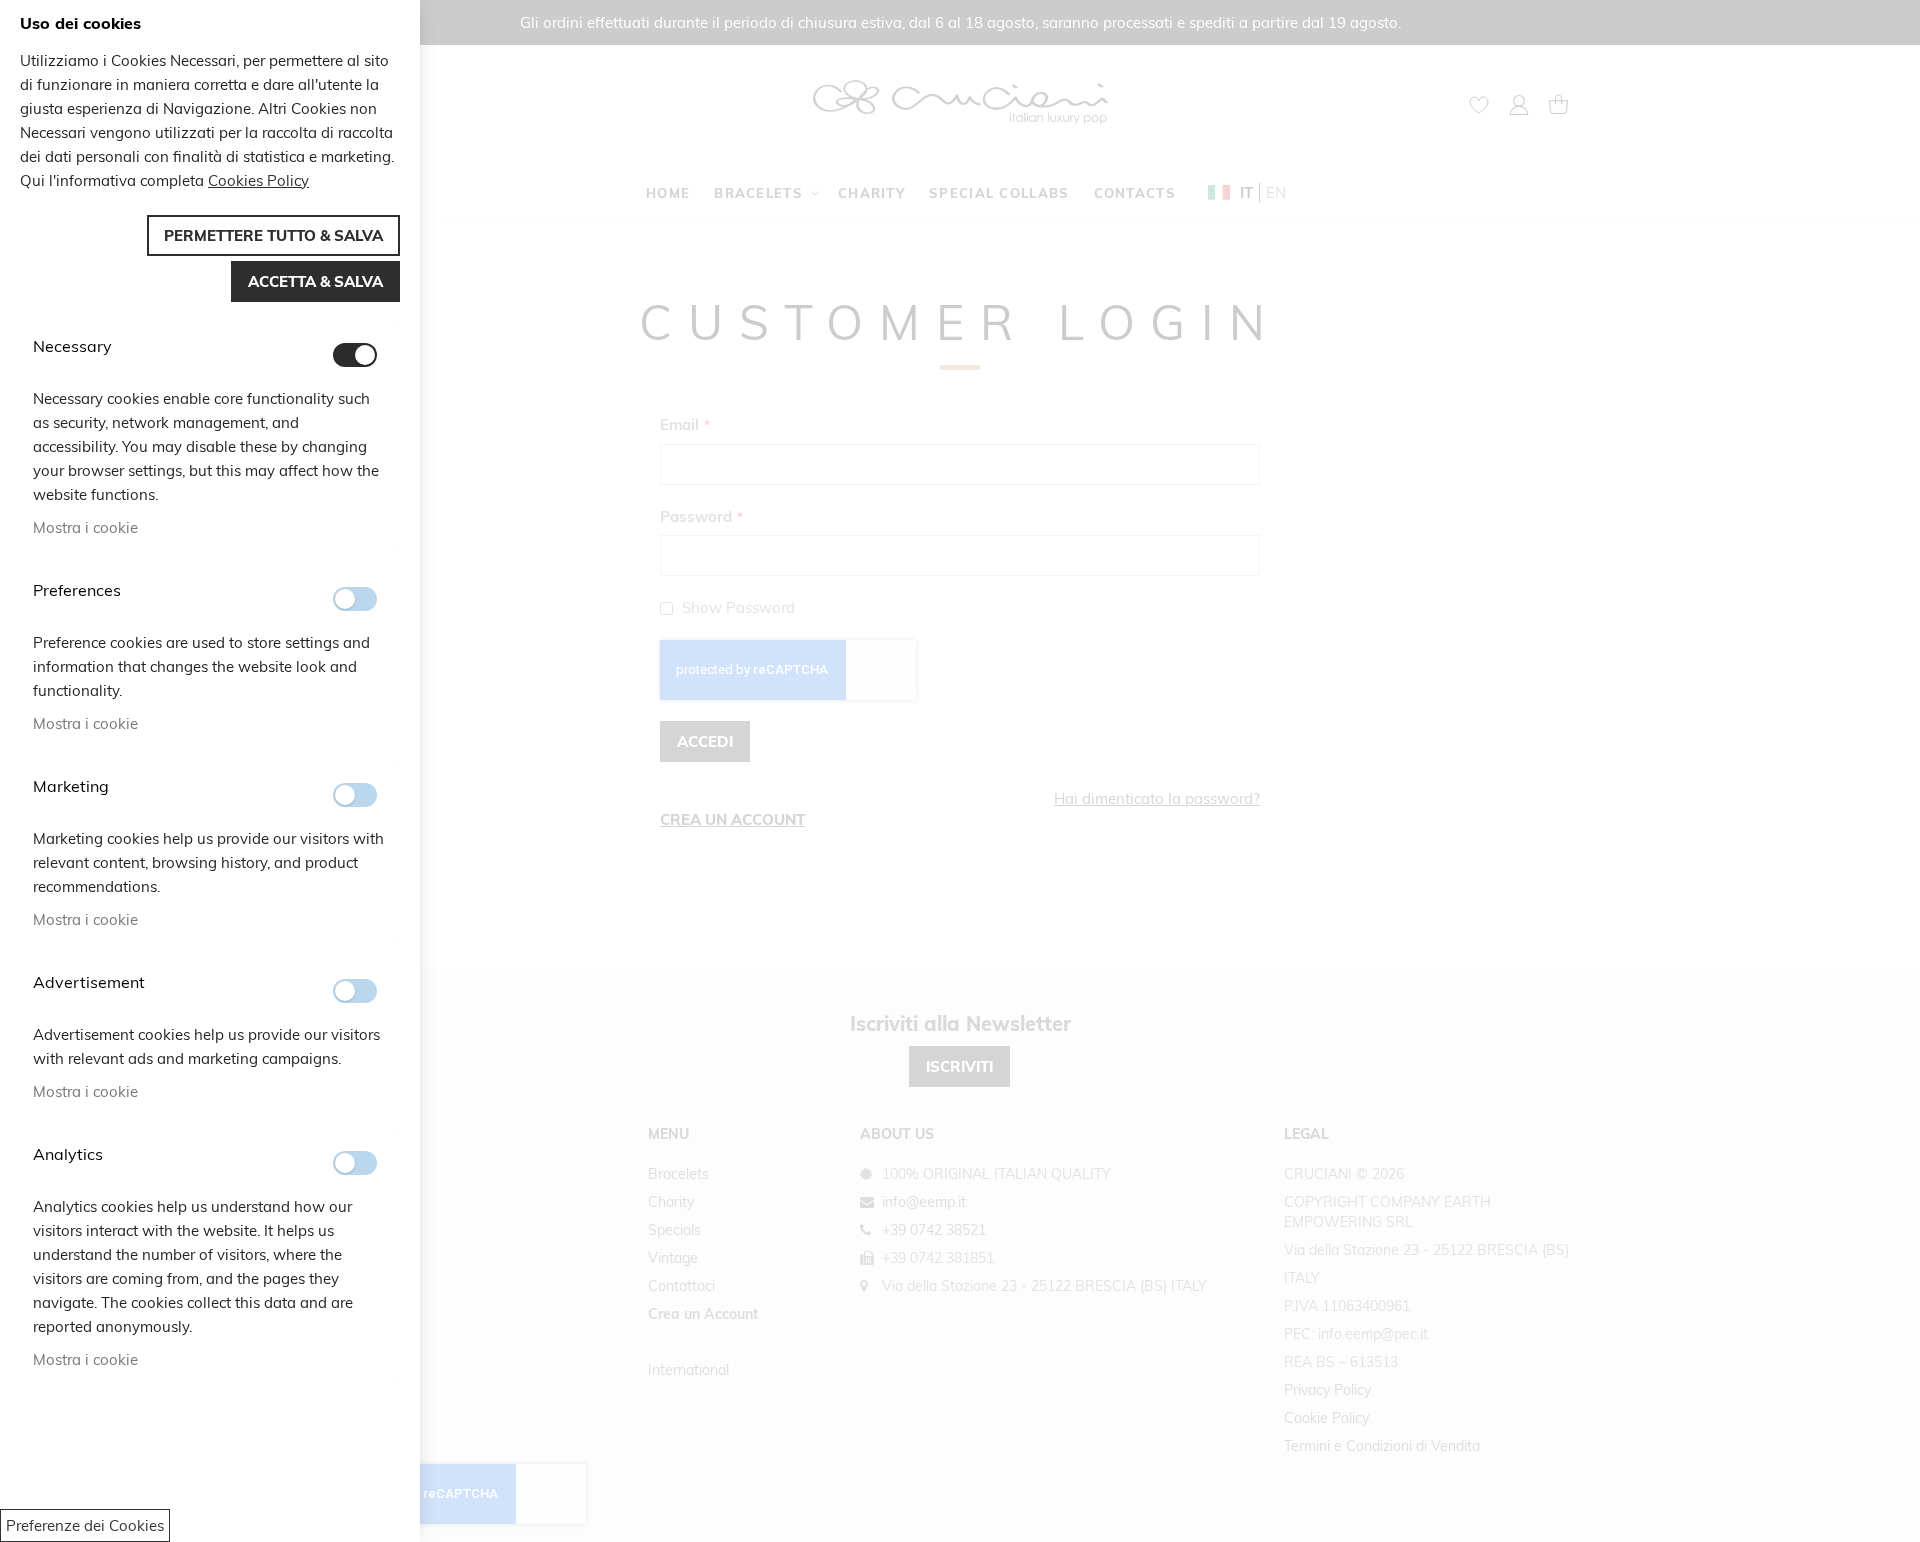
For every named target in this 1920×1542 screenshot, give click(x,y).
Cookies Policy (258, 180)
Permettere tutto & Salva (273, 235)
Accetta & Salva (315, 281)
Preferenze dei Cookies (85, 1525)
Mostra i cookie (85, 527)
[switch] (355, 355)
